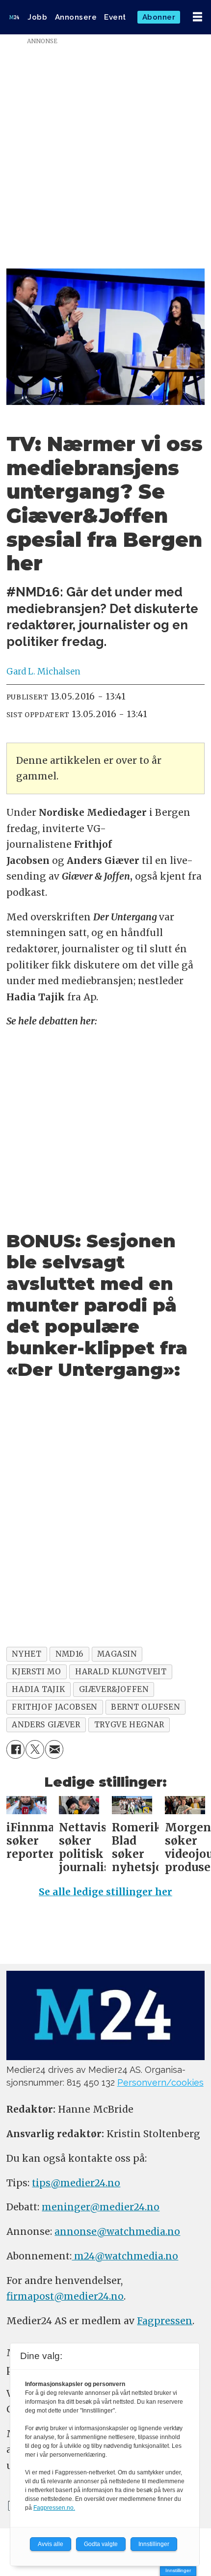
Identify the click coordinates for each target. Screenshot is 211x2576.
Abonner (159, 17)
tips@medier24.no (76, 2183)
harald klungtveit (121, 1672)
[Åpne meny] (198, 17)
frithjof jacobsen (54, 1707)
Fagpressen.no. (54, 2508)
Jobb (37, 17)
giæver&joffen (114, 1689)
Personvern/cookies (160, 2082)
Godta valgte (101, 2544)
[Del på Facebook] (16, 1749)
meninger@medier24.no (101, 2207)
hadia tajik (38, 1689)
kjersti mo (36, 1672)
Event (115, 17)
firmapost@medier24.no (65, 2296)
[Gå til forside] (14, 17)
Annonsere (76, 17)
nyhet (26, 1654)
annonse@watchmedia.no (117, 2231)
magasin (117, 1654)
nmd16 (69, 1654)
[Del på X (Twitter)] (35, 1749)
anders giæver (46, 1725)
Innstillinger (178, 2570)
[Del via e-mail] (54, 1749)
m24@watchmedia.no (125, 2256)
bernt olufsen (145, 1707)
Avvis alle (51, 2544)
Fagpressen (165, 2321)
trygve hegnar (129, 1725)
